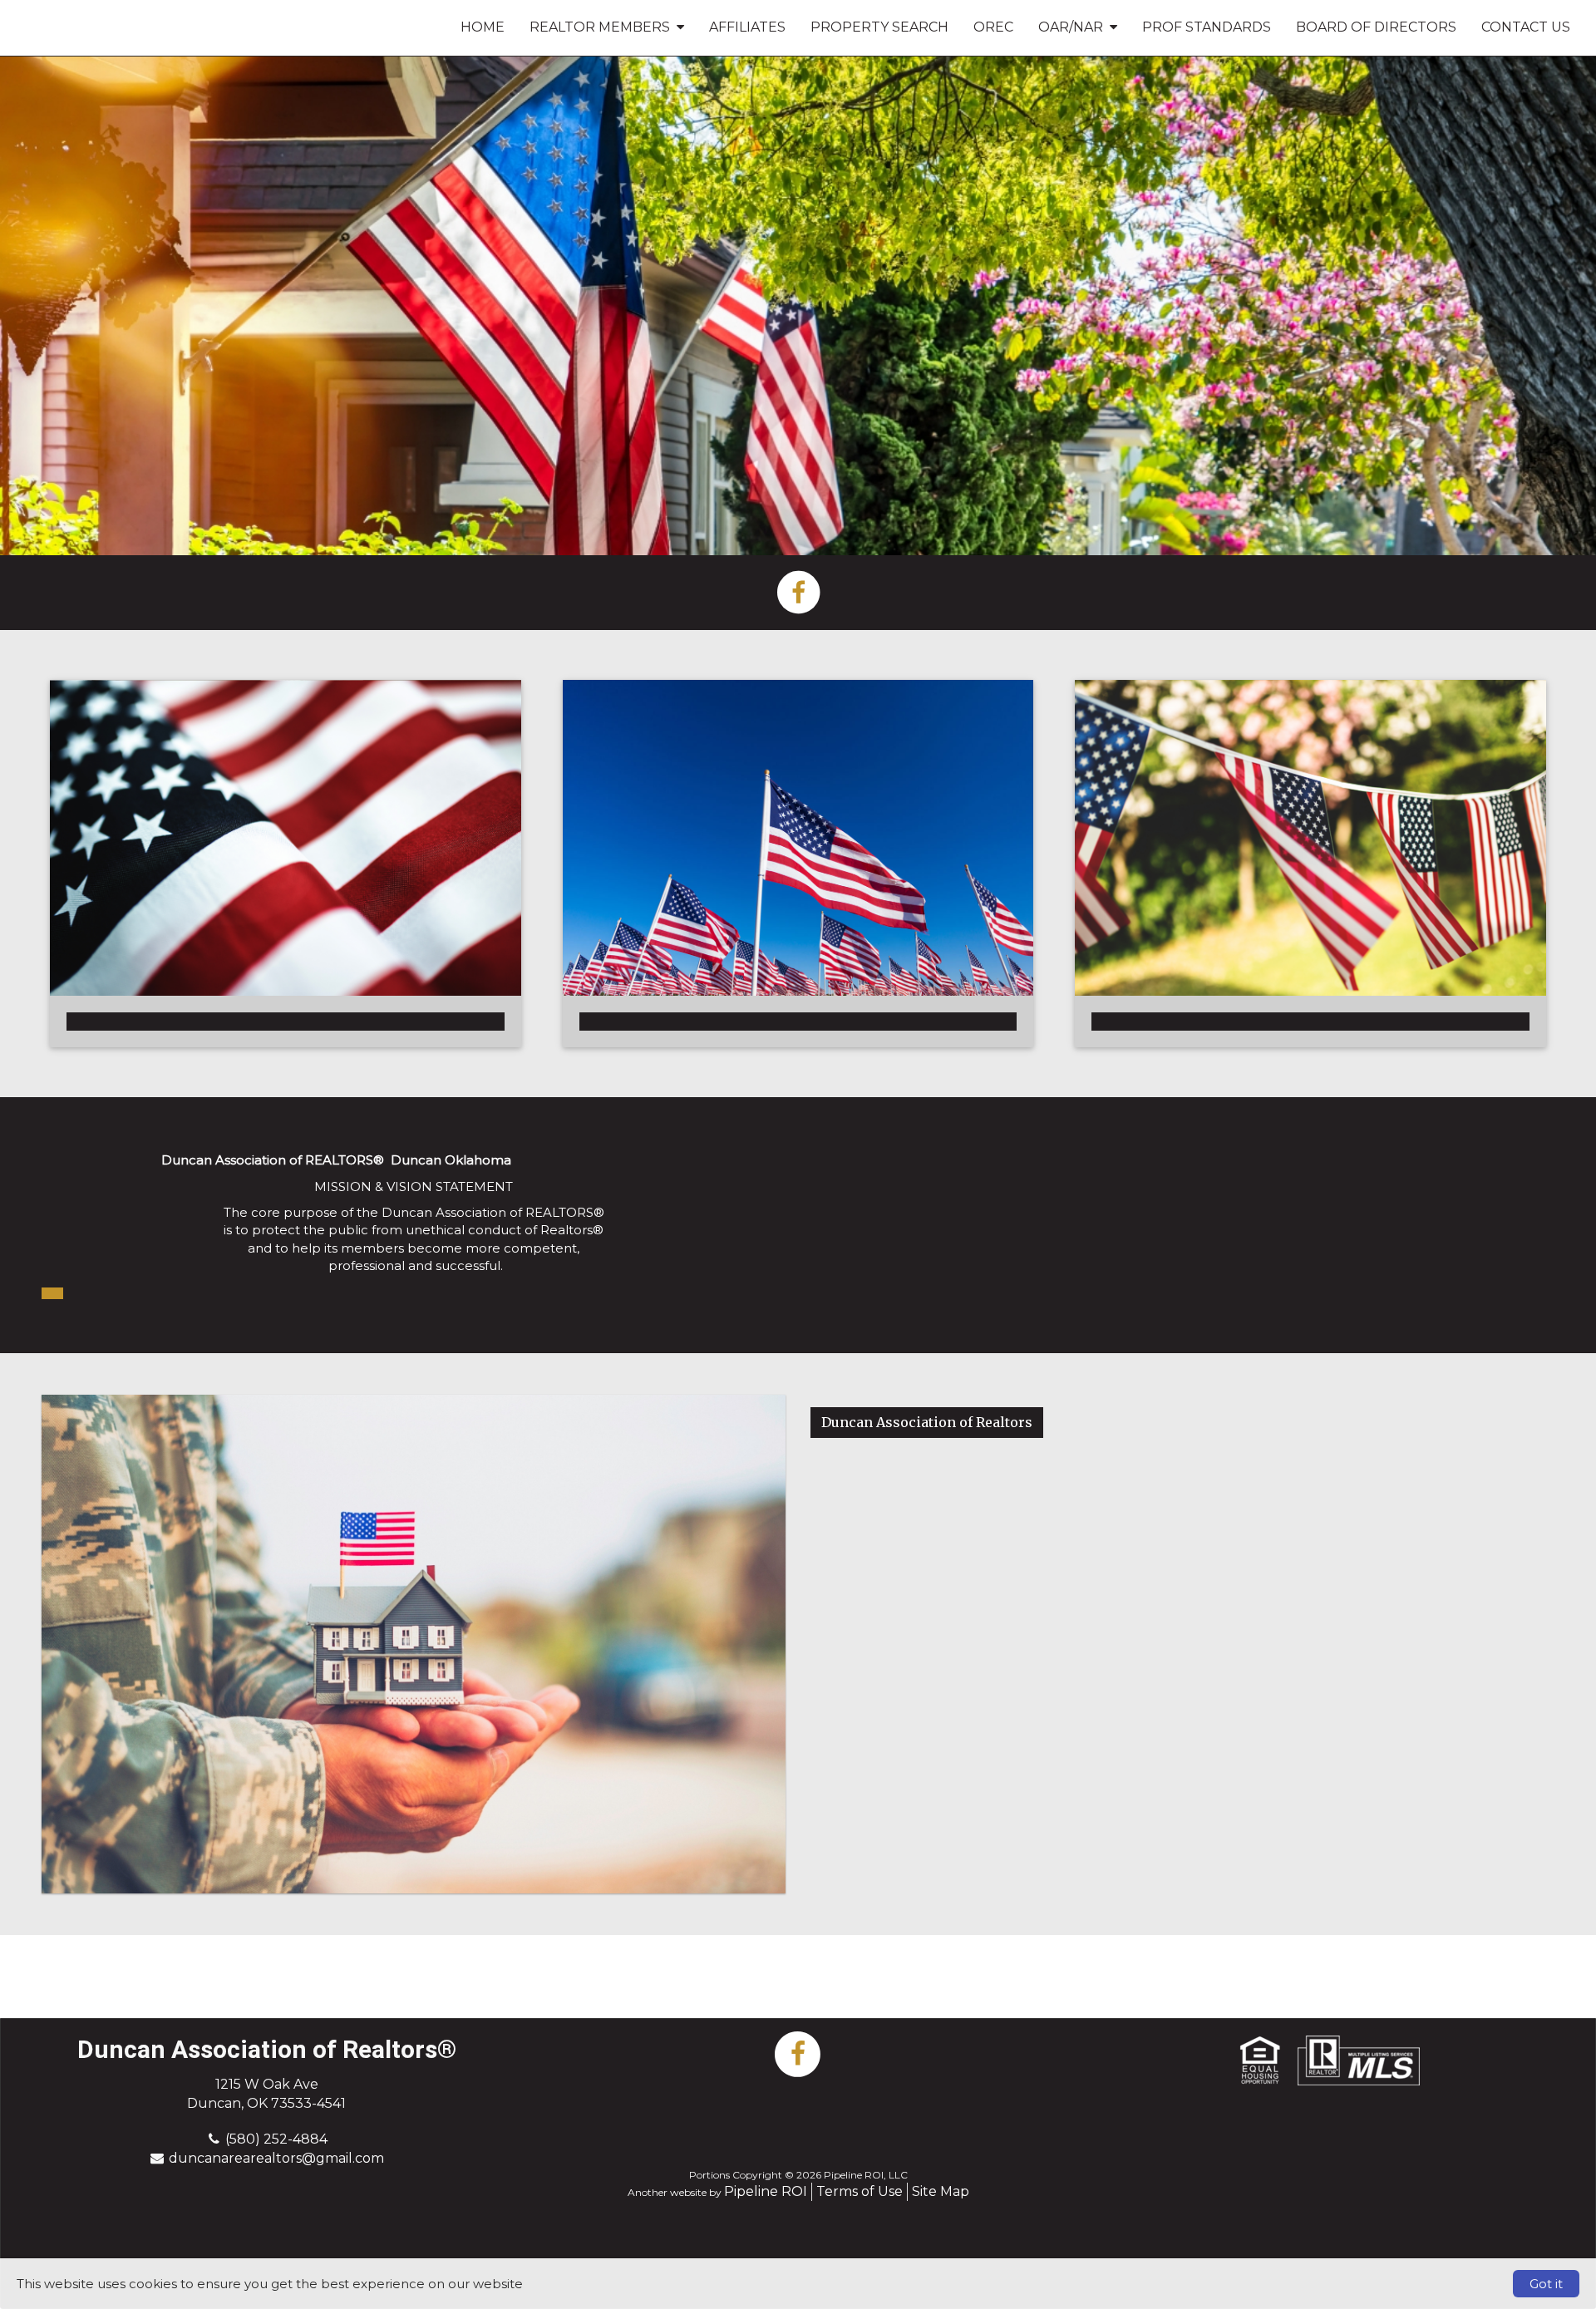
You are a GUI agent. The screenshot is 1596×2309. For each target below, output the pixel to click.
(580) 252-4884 (276, 2139)
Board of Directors (1376, 27)
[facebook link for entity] (798, 591)
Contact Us (1526, 27)
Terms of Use (860, 2191)
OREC (993, 27)
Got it (1546, 2284)
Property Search (879, 27)
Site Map (941, 2191)
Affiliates (747, 27)
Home (483, 27)
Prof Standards (1207, 27)
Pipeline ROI (766, 2191)
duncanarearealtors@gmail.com (276, 2158)
